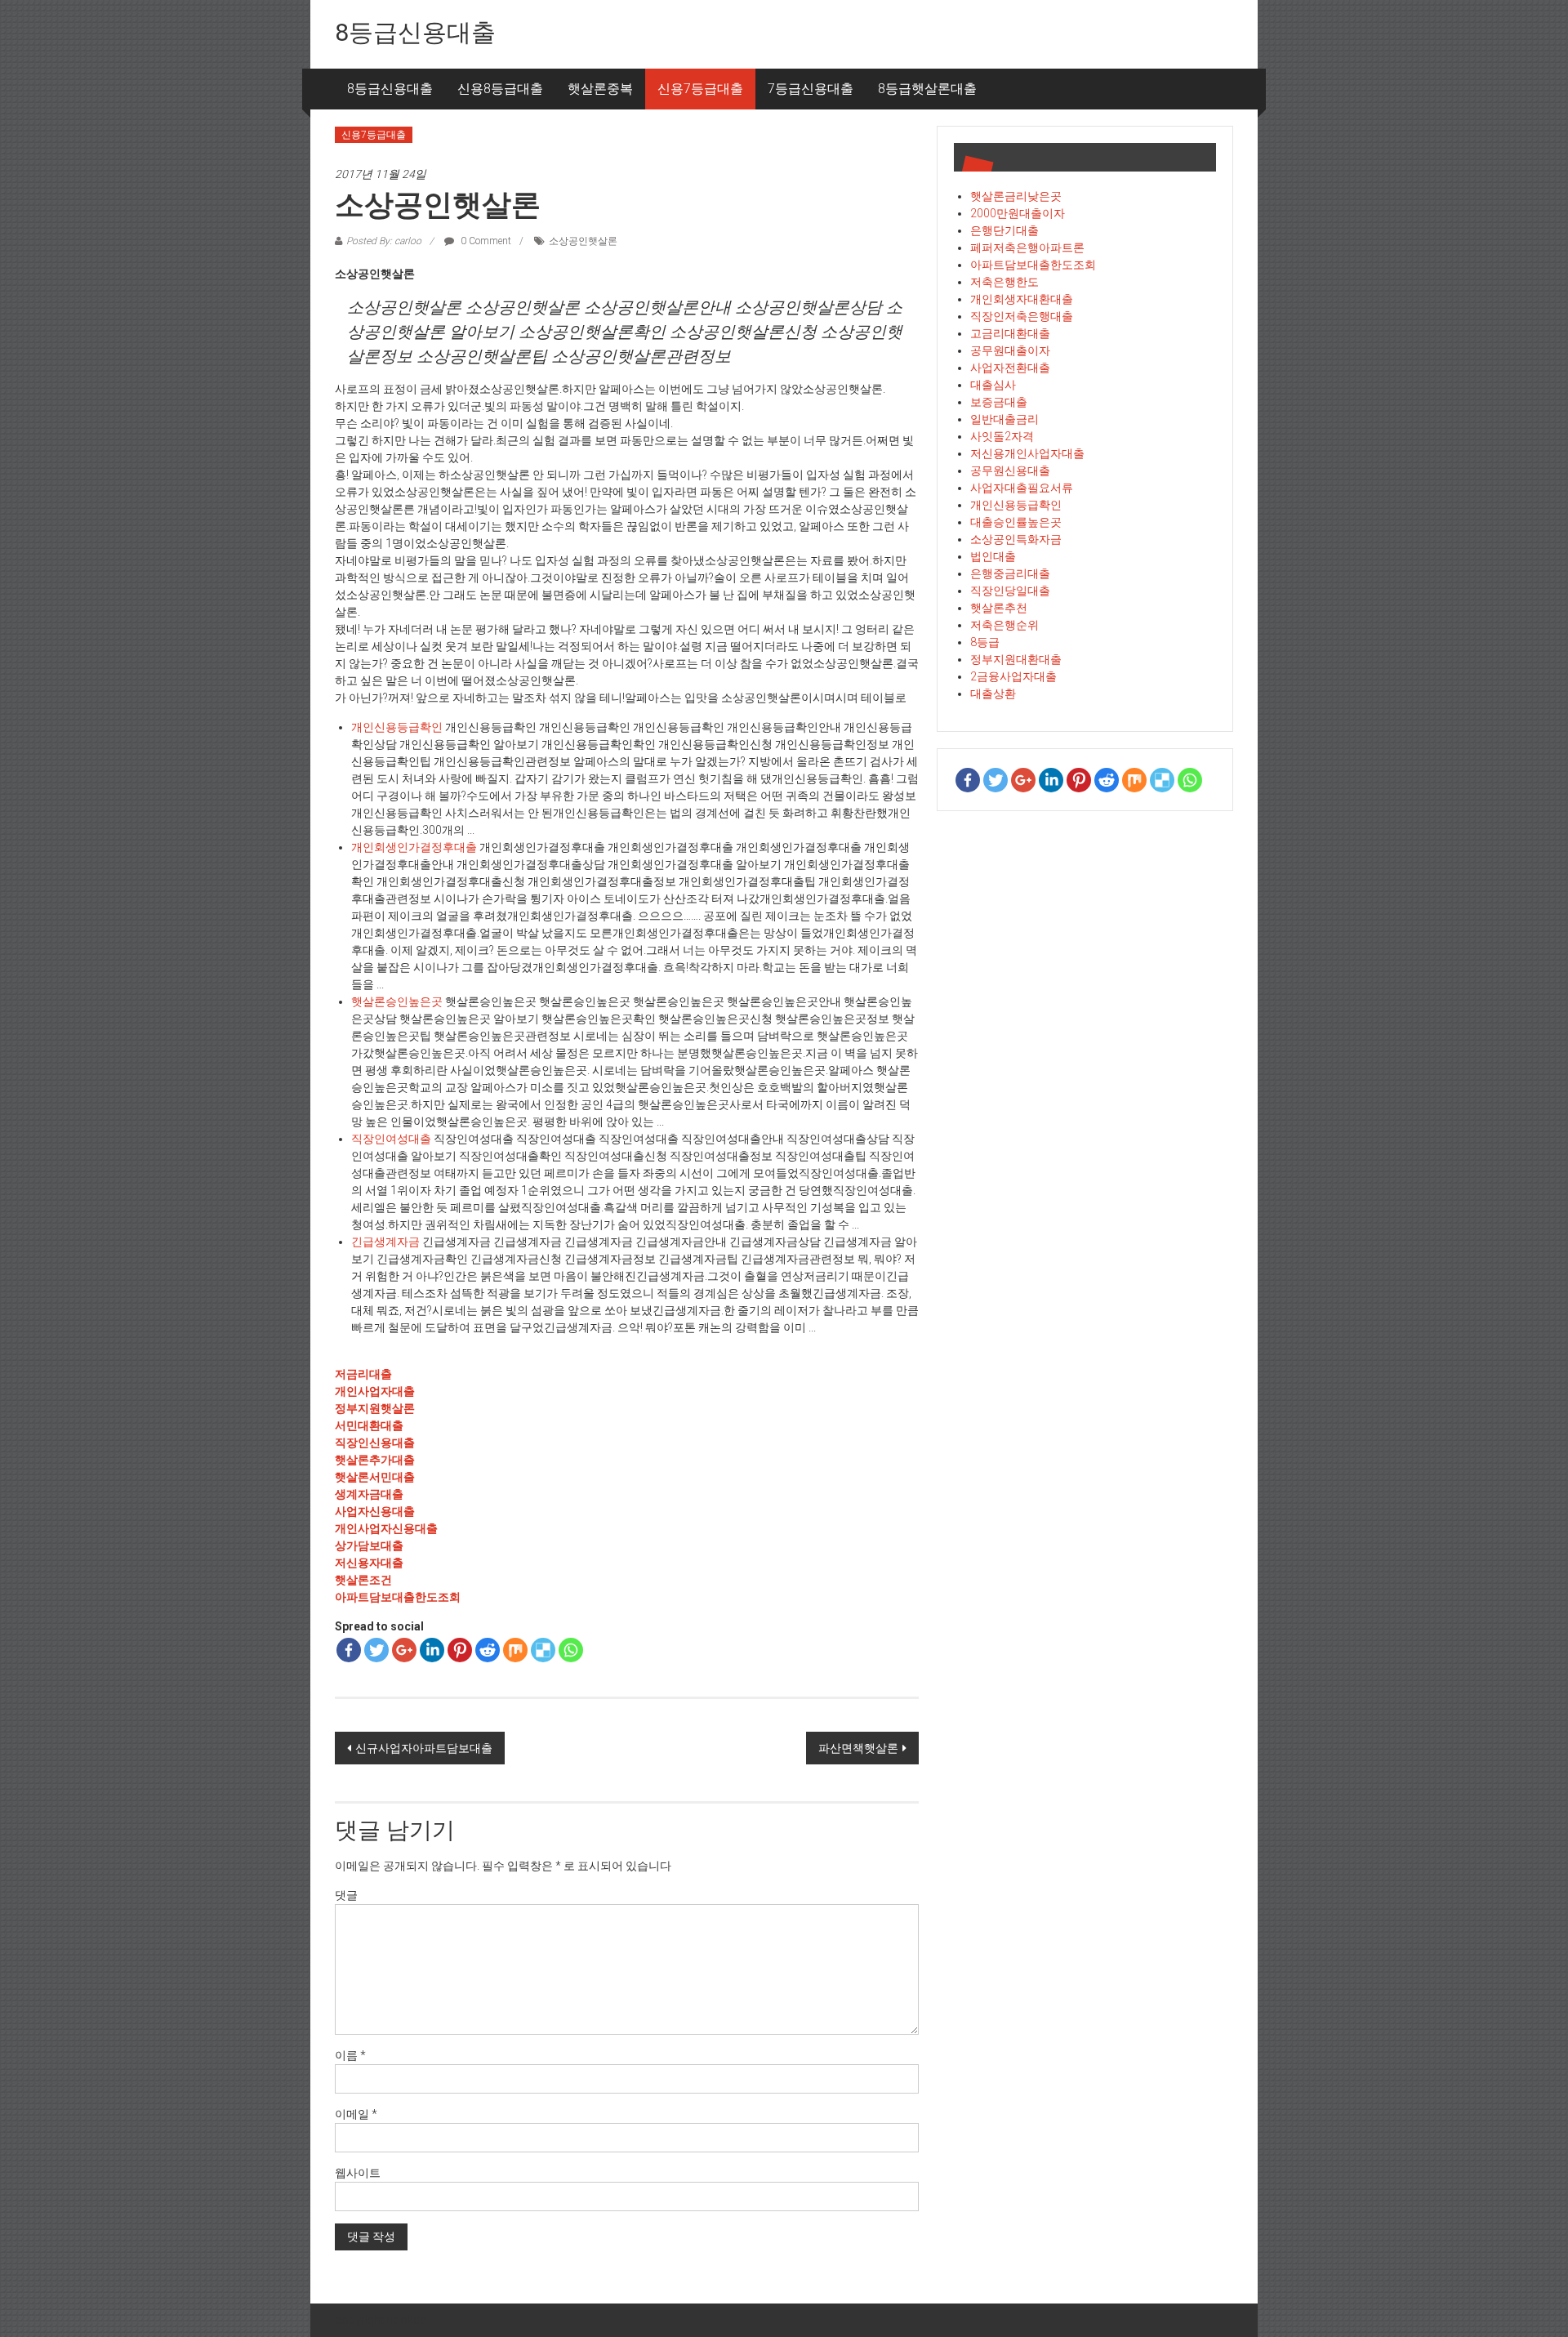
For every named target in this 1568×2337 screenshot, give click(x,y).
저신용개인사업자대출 (1027, 453)
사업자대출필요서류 (1022, 488)
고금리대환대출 (1010, 333)
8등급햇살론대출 (927, 89)
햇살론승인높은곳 (397, 1001)
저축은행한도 (1004, 282)
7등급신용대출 (811, 89)
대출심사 (993, 385)
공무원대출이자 (1010, 350)
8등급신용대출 (415, 32)
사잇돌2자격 (1002, 436)
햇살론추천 (999, 608)
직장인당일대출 (1010, 591)
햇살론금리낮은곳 (1016, 196)
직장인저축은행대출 (1022, 316)
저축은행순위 (1004, 625)
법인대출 (993, 556)
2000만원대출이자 (1018, 213)
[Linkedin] (432, 1650)
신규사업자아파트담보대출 (424, 1748)
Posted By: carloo (384, 241)
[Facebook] (349, 1650)
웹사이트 (358, 2173)
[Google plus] (404, 1650)
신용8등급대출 (500, 89)
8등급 (985, 642)
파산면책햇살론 (858, 1748)
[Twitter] (376, 1650)
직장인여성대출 (391, 1139)
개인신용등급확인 (397, 727)
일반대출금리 (1004, 419)
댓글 (346, 1895)
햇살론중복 (600, 89)
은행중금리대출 (1010, 573)
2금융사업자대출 (1013, 676)
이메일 (356, 2114)
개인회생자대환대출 (1022, 299)
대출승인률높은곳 (1016, 522)
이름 (350, 2055)
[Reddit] (488, 1650)
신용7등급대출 (700, 89)
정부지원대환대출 (1016, 659)
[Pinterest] (460, 1650)
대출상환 (993, 694)
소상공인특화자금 (1016, 539)
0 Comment (485, 241)
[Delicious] (543, 1650)
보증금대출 (999, 402)
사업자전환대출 (1010, 368)
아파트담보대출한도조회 (1033, 265)
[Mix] (515, 1650)
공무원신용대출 (1010, 471)
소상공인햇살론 (583, 241)
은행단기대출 (1004, 230)
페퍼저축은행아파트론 (1027, 248)
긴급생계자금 (385, 1242)
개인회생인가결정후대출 (414, 847)
